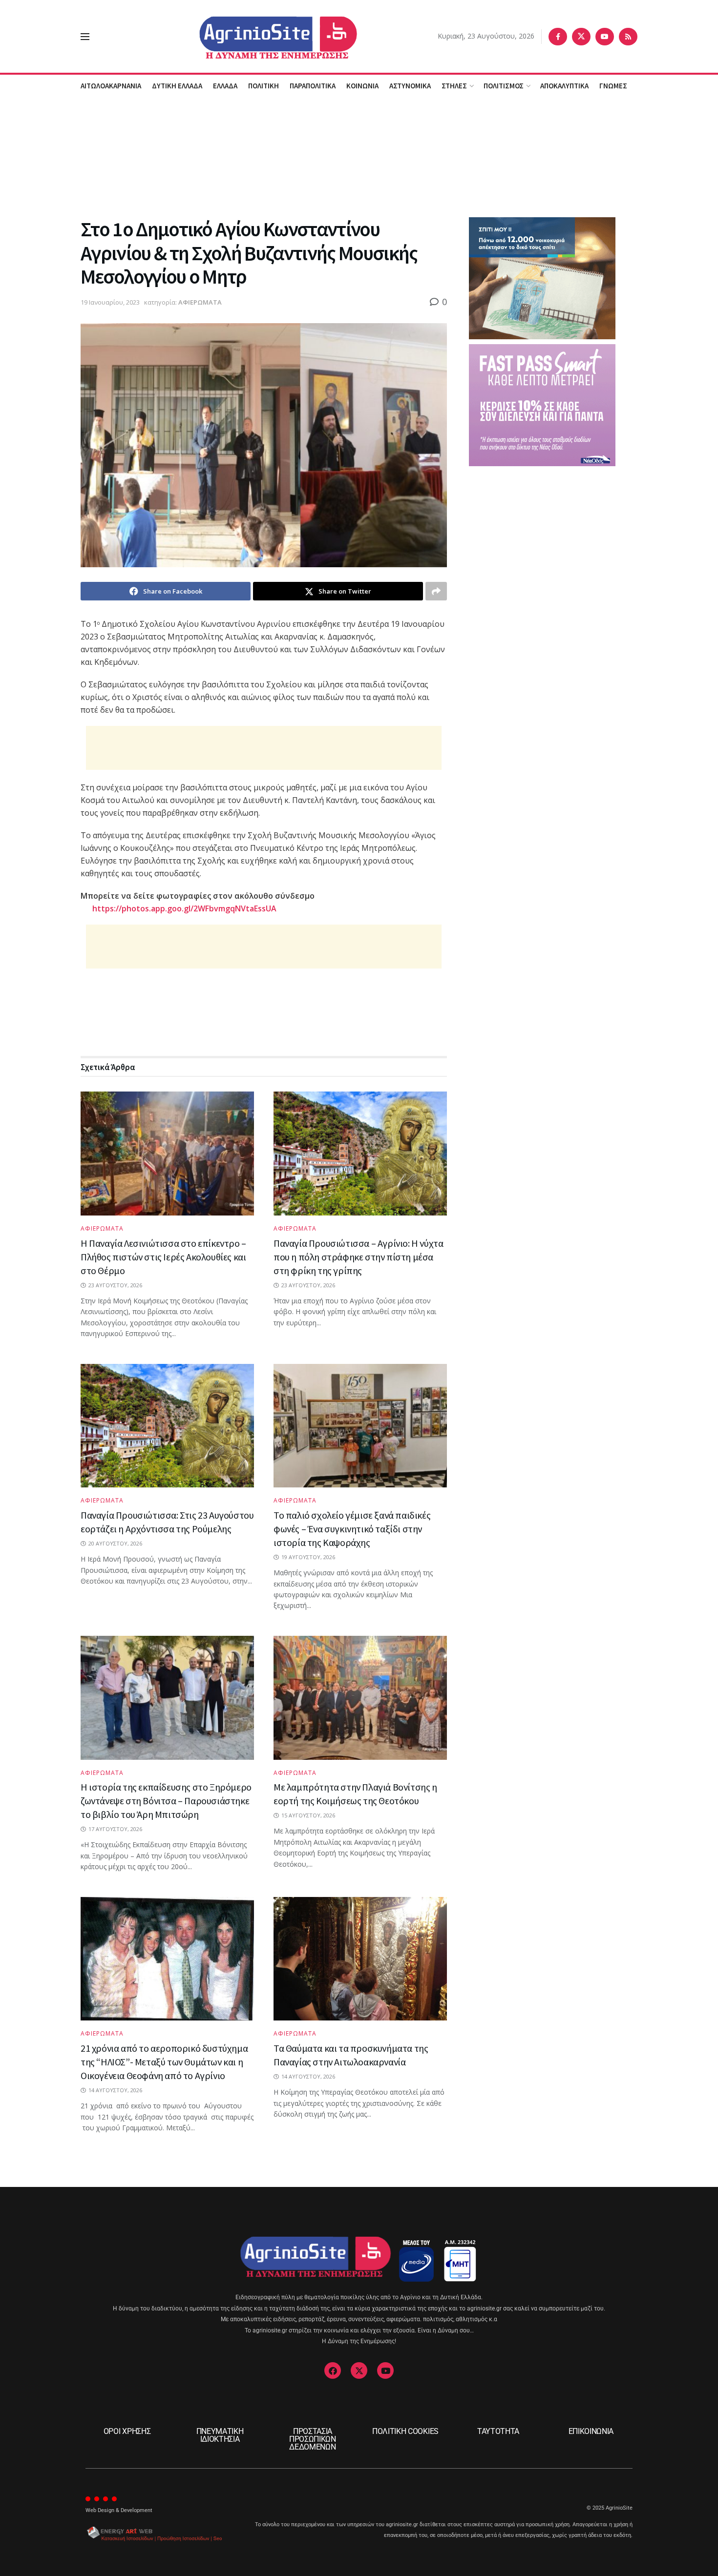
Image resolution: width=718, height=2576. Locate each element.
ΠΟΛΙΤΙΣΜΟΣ (504, 86)
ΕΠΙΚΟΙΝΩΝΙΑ (591, 2431)
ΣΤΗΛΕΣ (454, 86)
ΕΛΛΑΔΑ (225, 86)
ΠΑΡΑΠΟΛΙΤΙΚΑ (313, 86)
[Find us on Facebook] (558, 37)
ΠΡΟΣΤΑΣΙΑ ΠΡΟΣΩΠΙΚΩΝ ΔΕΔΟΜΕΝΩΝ (313, 2439)
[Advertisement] (359, 156)
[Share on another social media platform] (436, 591)
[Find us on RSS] (628, 37)
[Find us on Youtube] (605, 37)
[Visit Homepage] (264, 36)
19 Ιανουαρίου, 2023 (110, 302)
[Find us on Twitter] (581, 37)
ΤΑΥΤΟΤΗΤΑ (498, 2431)
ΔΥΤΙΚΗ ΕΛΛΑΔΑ (177, 86)
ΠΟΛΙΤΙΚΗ (264, 86)
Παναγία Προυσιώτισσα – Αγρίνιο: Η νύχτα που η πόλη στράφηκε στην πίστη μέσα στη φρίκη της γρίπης (358, 1257)
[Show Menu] (85, 37)
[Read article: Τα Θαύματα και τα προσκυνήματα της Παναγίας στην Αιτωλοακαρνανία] (360, 1959)
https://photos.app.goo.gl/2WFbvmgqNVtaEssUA (184, 908)
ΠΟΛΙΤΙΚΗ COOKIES (405, 2431)
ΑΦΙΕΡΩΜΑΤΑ (200, 302)
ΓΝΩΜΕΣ (613, 86)
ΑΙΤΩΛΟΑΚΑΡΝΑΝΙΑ (111, 86)
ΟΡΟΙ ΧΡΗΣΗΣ (127, 2431)
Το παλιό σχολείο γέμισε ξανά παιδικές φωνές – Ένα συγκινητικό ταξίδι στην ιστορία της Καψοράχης (352, 1529)
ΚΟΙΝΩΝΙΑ (362, 86)
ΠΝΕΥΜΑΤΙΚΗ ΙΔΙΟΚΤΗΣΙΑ (220, 2435)
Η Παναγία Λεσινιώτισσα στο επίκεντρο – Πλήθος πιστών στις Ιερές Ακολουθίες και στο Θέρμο (163, 1257)
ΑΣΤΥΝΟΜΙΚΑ (410, 86)
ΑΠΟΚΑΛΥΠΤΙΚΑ (564, 86)
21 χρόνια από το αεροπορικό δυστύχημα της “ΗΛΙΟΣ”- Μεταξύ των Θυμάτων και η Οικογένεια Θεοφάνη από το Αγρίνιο (164, 2062)
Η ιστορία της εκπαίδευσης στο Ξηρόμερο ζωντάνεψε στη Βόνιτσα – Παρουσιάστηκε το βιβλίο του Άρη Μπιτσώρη (166, 1801)
